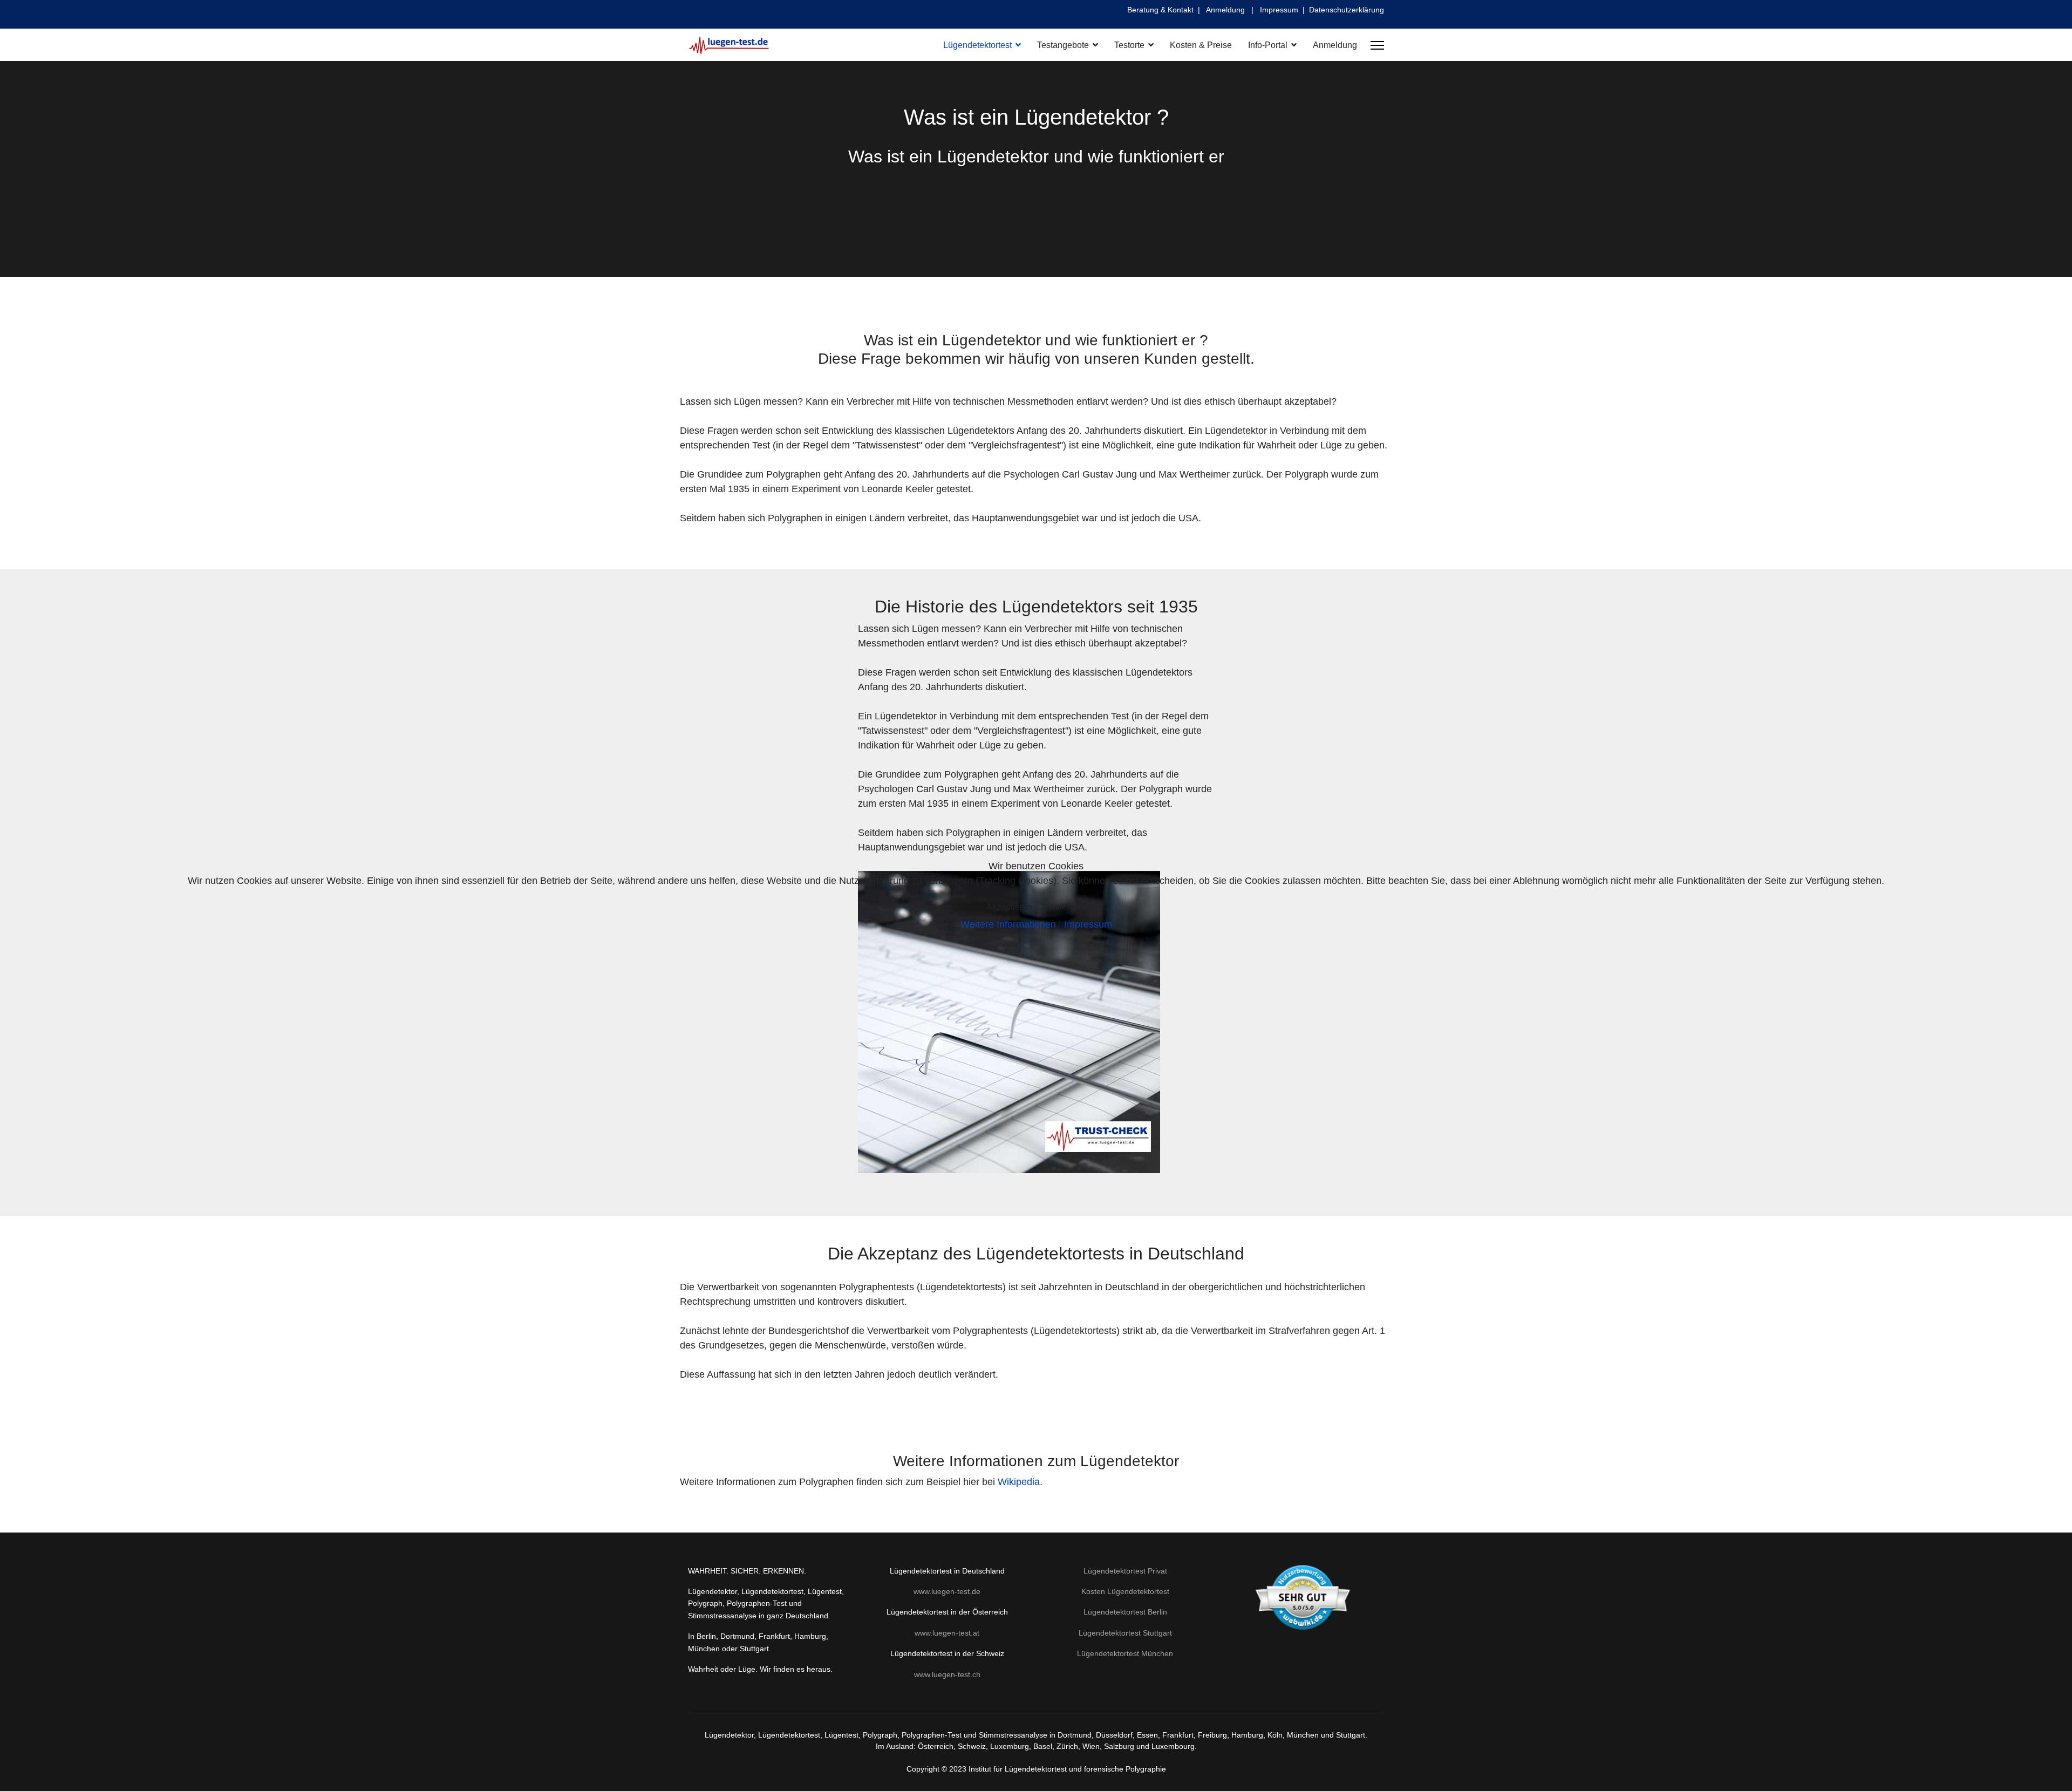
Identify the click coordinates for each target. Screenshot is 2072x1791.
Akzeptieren (1009, 907)
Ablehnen (1068, 907)
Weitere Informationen (1008, 924)
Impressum (1088, 924)
